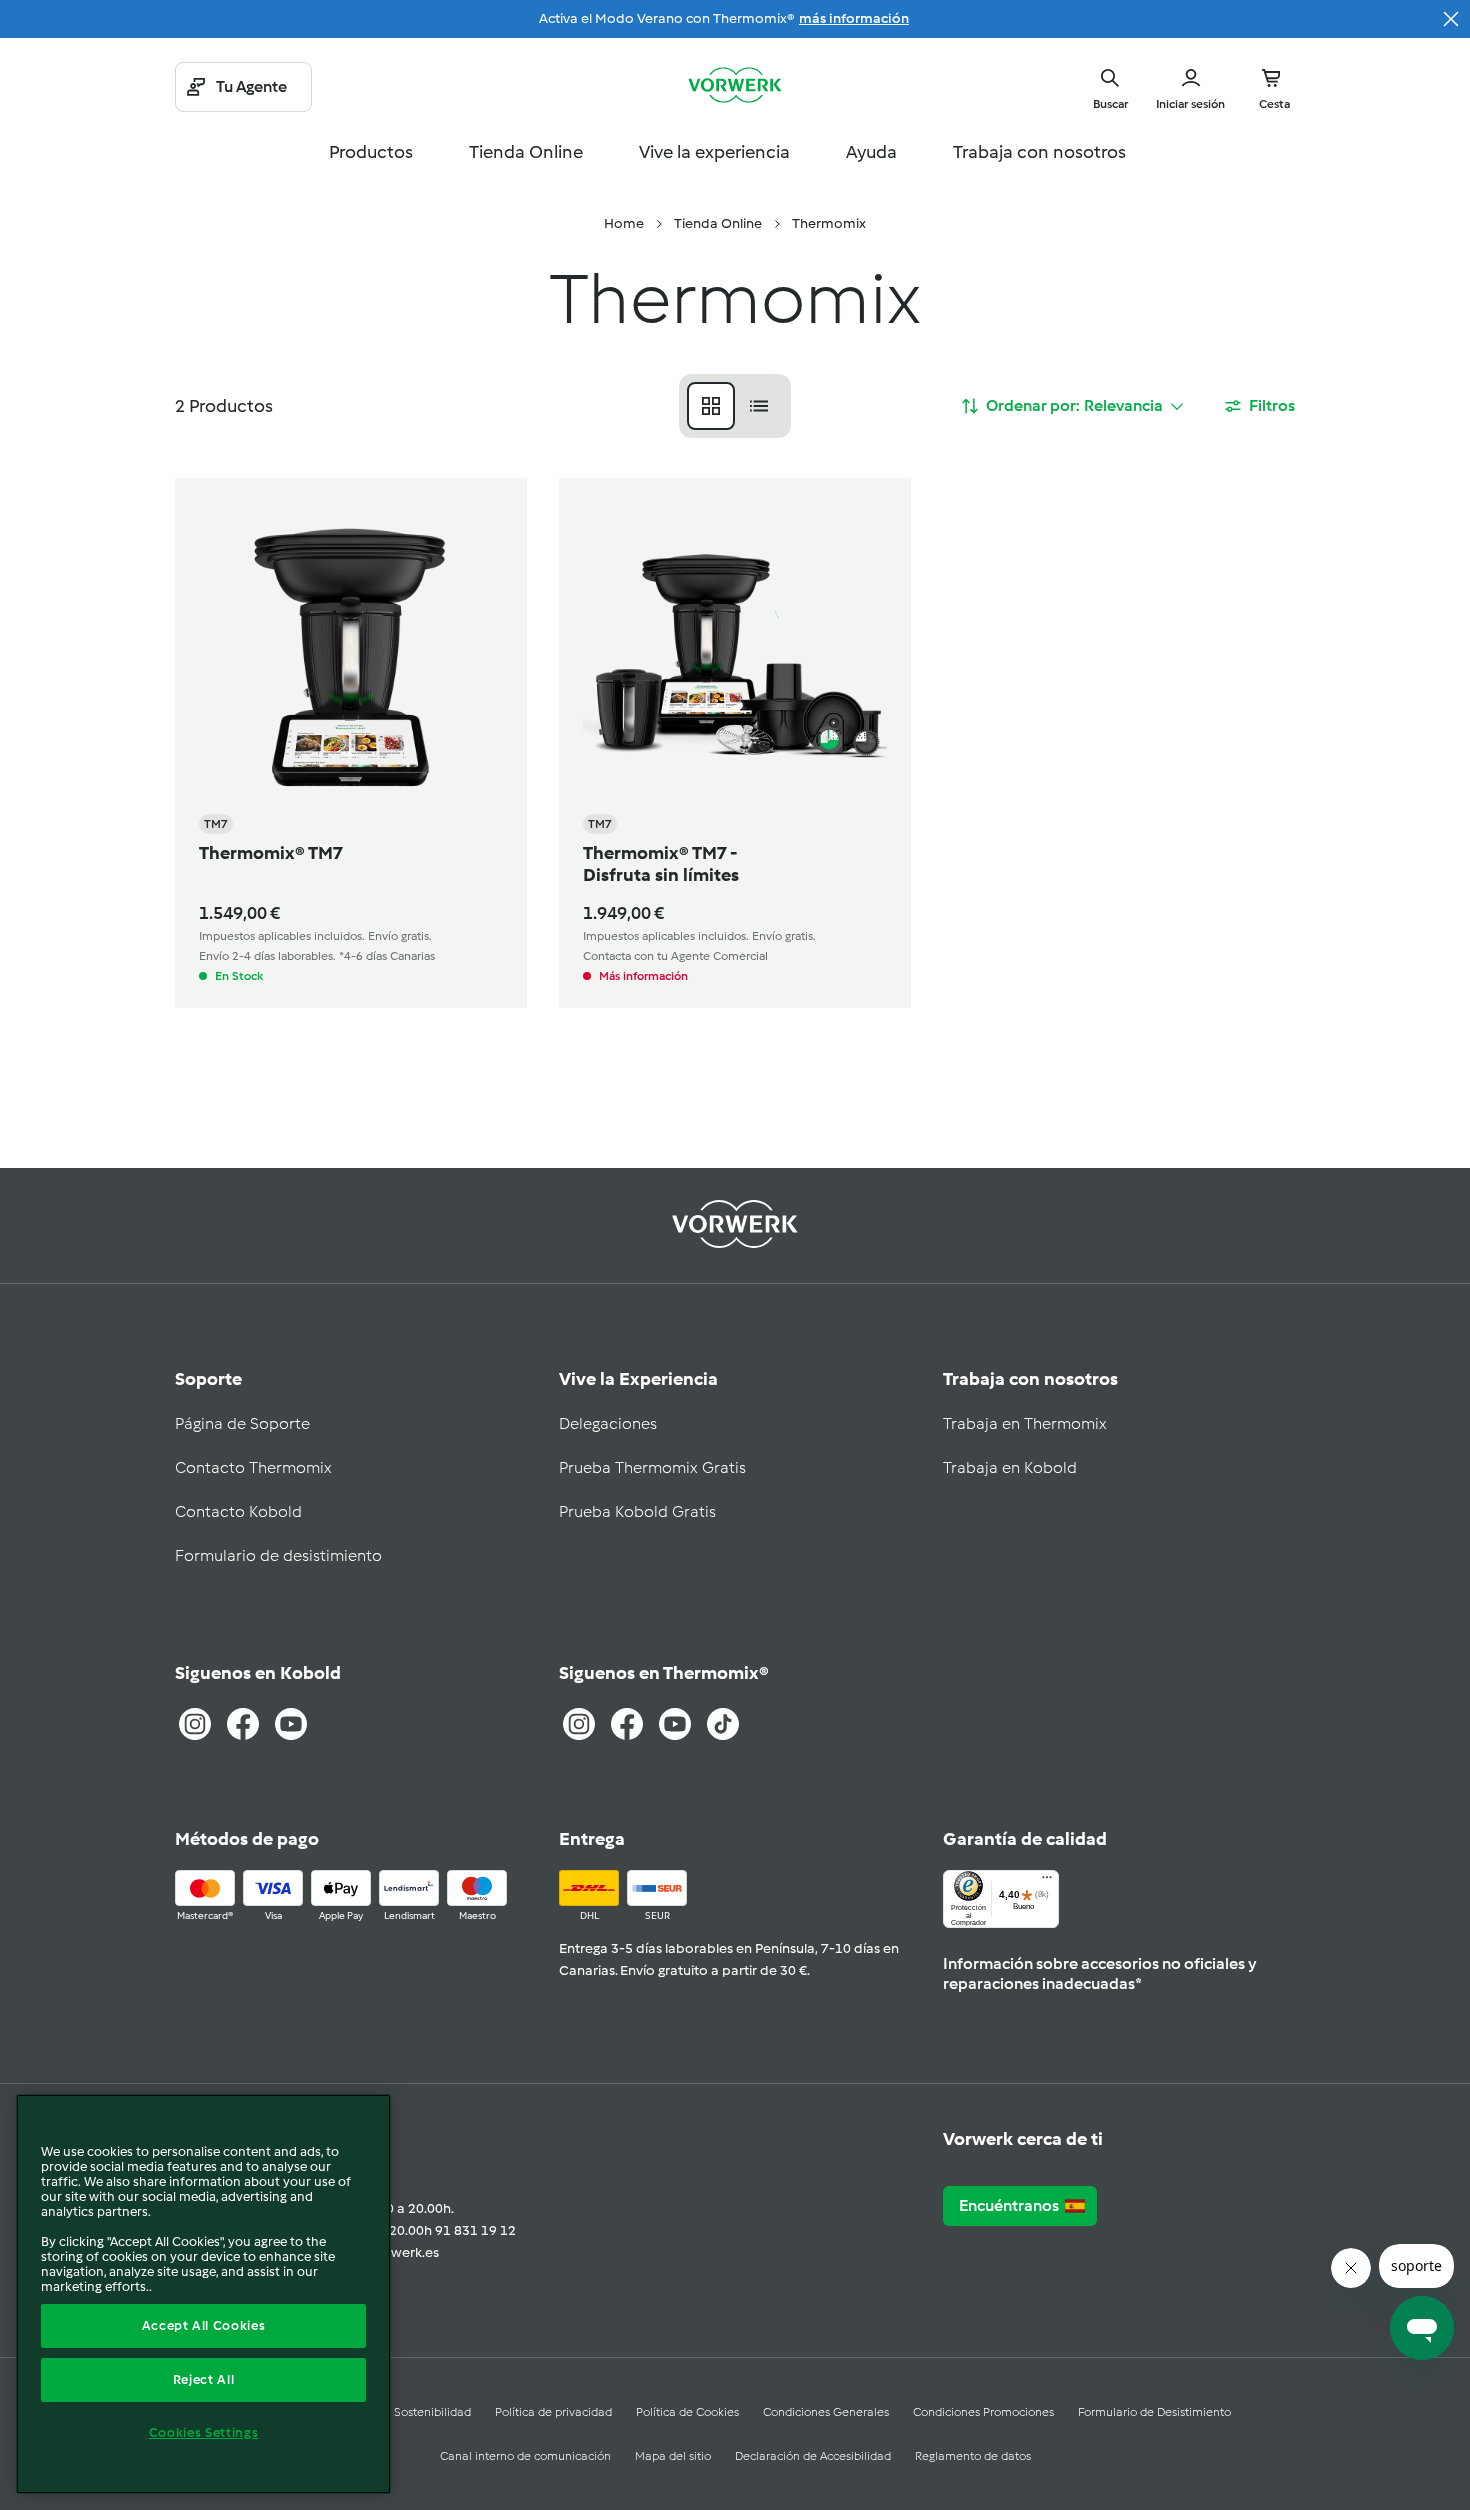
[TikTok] (723, 1724)
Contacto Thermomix (253, 1467)
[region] (203, 2294)
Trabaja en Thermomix (1025, 1423)
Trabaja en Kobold (1010, 1467)
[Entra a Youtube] (291, 1724)
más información (854, 18)
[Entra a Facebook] (243, 1724)
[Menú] (1047, 1882)
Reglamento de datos (973, 2456)
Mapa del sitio (673, 2456)
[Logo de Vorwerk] (735, 87)
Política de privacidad (553, 2412)
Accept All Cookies (204, 2325)
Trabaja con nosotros (1039, 152)
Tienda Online (526, 152)
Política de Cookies (687, 2412)
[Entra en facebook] (627, 1724)
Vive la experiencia (714, 152)
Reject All (204, 2379)
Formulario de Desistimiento (1154, 2412)
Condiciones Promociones (983, 2412)
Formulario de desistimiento (278, 1555)
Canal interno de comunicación (525, 2456)
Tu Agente (251, 86)
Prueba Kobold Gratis (637, 1511)
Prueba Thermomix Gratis (652, 1467)
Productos (371, 152)
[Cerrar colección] (1451, 19)
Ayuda (871, 152)
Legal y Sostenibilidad (412, 2412)
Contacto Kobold (238, 1511)
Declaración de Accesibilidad (813, 2456)
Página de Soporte (242, 1423)
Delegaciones (608, 1423)
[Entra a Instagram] (195, 1724)
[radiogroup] (735, 406)
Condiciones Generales (826, 2412)
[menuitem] (624, 224)
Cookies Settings (204, 2432)
